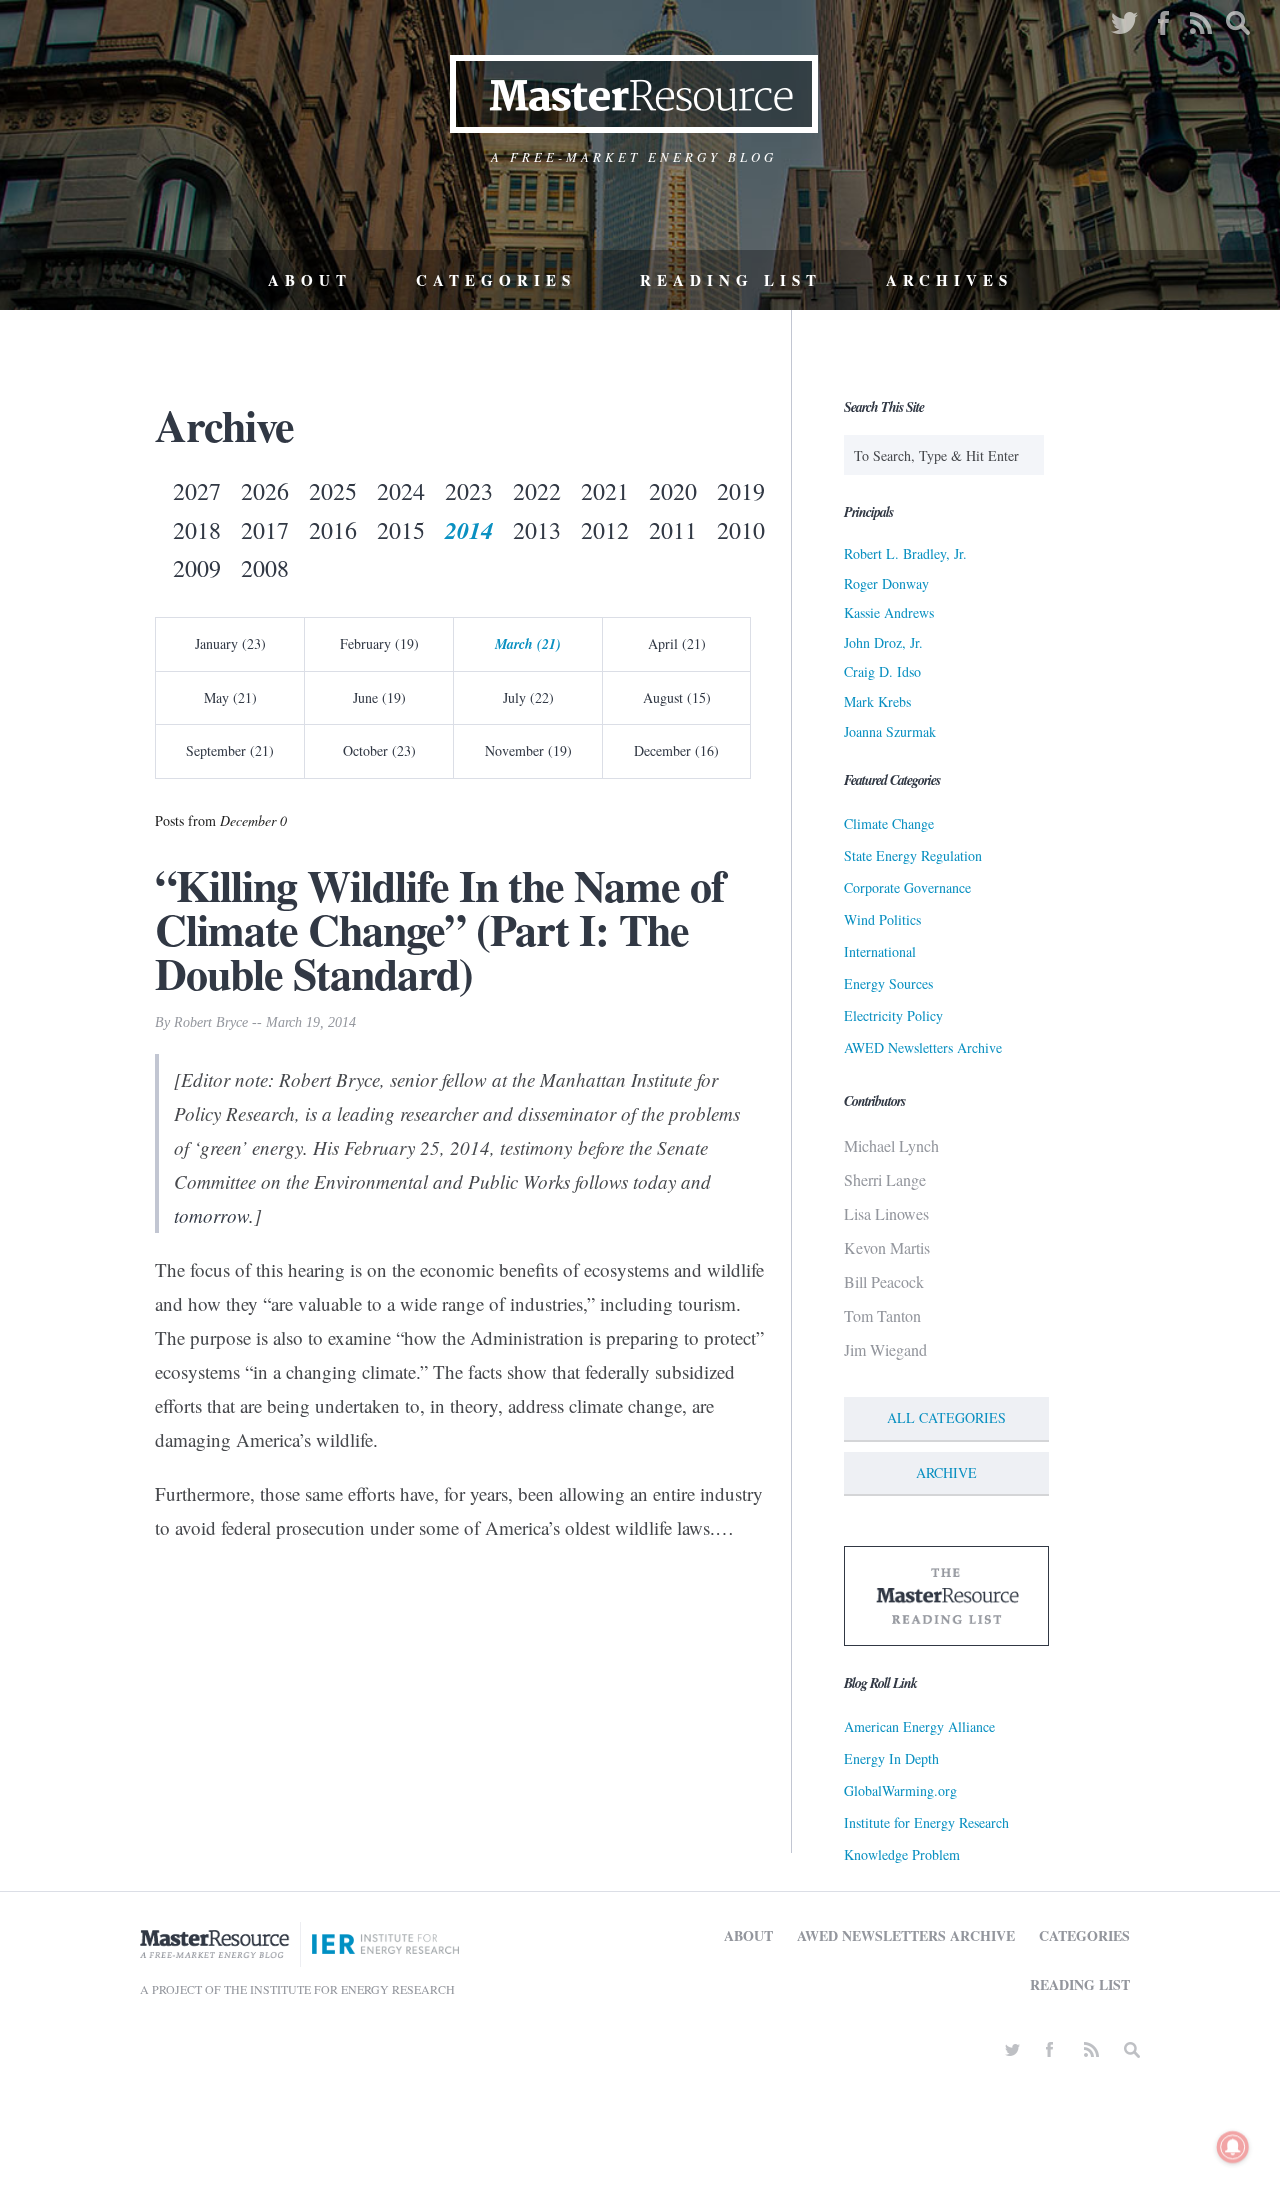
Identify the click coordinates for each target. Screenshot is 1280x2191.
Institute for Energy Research (926, 1822)
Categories (496, 280)
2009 (197, 568)
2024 (401, 491)
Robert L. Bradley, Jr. (905, 553)
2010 (741, 530)
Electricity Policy (893, 1015)
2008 (265, 568)
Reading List (731, 280)
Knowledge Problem (902, 1854)
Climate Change (889, 823)
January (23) (230, 643)
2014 (469, 530)
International (880, 951)
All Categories (946, 1417)
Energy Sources (888, 983)
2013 (537, 530)
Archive (946, 1472)
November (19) (528, 750)
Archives (949, 280)
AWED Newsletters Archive (923, 1047)
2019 (741, 491)
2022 (537, 491)
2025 (333, 491)
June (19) (379, 697)
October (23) (379, 750)
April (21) (677, 643)
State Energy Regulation (913, 855)
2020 (673, 491)
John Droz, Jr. (883, 642)
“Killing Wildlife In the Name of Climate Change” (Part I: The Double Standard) (440, 929)
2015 (401, 530)
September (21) (230, 750)
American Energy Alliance (919, 1726)
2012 (605, 530)
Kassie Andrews (889, 612)
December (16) (676, 750)
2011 (673, 530)
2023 (469, 491)
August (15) (677, 697)
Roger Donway (886, 583)
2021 (605, 491)
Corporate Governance (907, 887)
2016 (333, 530)
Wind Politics (882, 919)
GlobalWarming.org (900, 1790)
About (310, 280)
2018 (197, 530)
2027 (197, 491)
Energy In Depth (891, 1758)
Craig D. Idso (882, 671)
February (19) (379, 643)
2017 (265, 530)
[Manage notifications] (1233, 2147)
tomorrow (211, 1215)
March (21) (528, 644)
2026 (265, 491)
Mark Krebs (877, 701)
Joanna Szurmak (890, 731)
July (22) (528, 697)
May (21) (230, 697)
